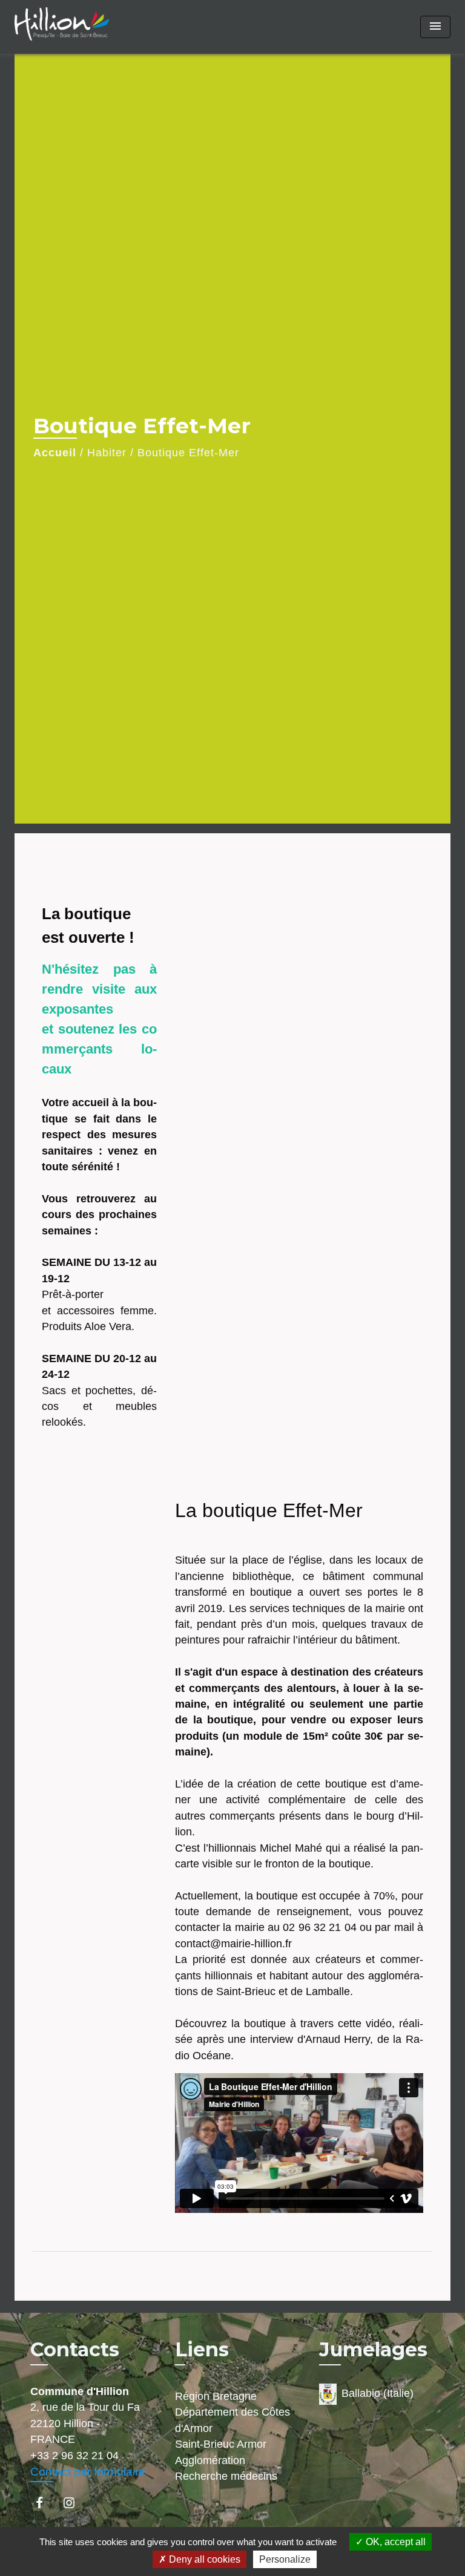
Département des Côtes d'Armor (232, 2420)
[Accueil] (62, 27)
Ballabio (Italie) (378, 2393)
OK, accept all (394, 2542)
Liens (202, 2349)
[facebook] (45, 2502)
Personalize (285, 2559)
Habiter (107, 453)
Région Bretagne (216, 2396)
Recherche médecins (226, 2476)
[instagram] (75, 2502)
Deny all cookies (203, 2559)
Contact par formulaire (88, 2472)
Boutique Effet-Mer (188, 453)
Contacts (75, 2350)
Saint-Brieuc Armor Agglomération (221, 2452)
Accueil (55, 453)
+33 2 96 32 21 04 (74, 2456)
